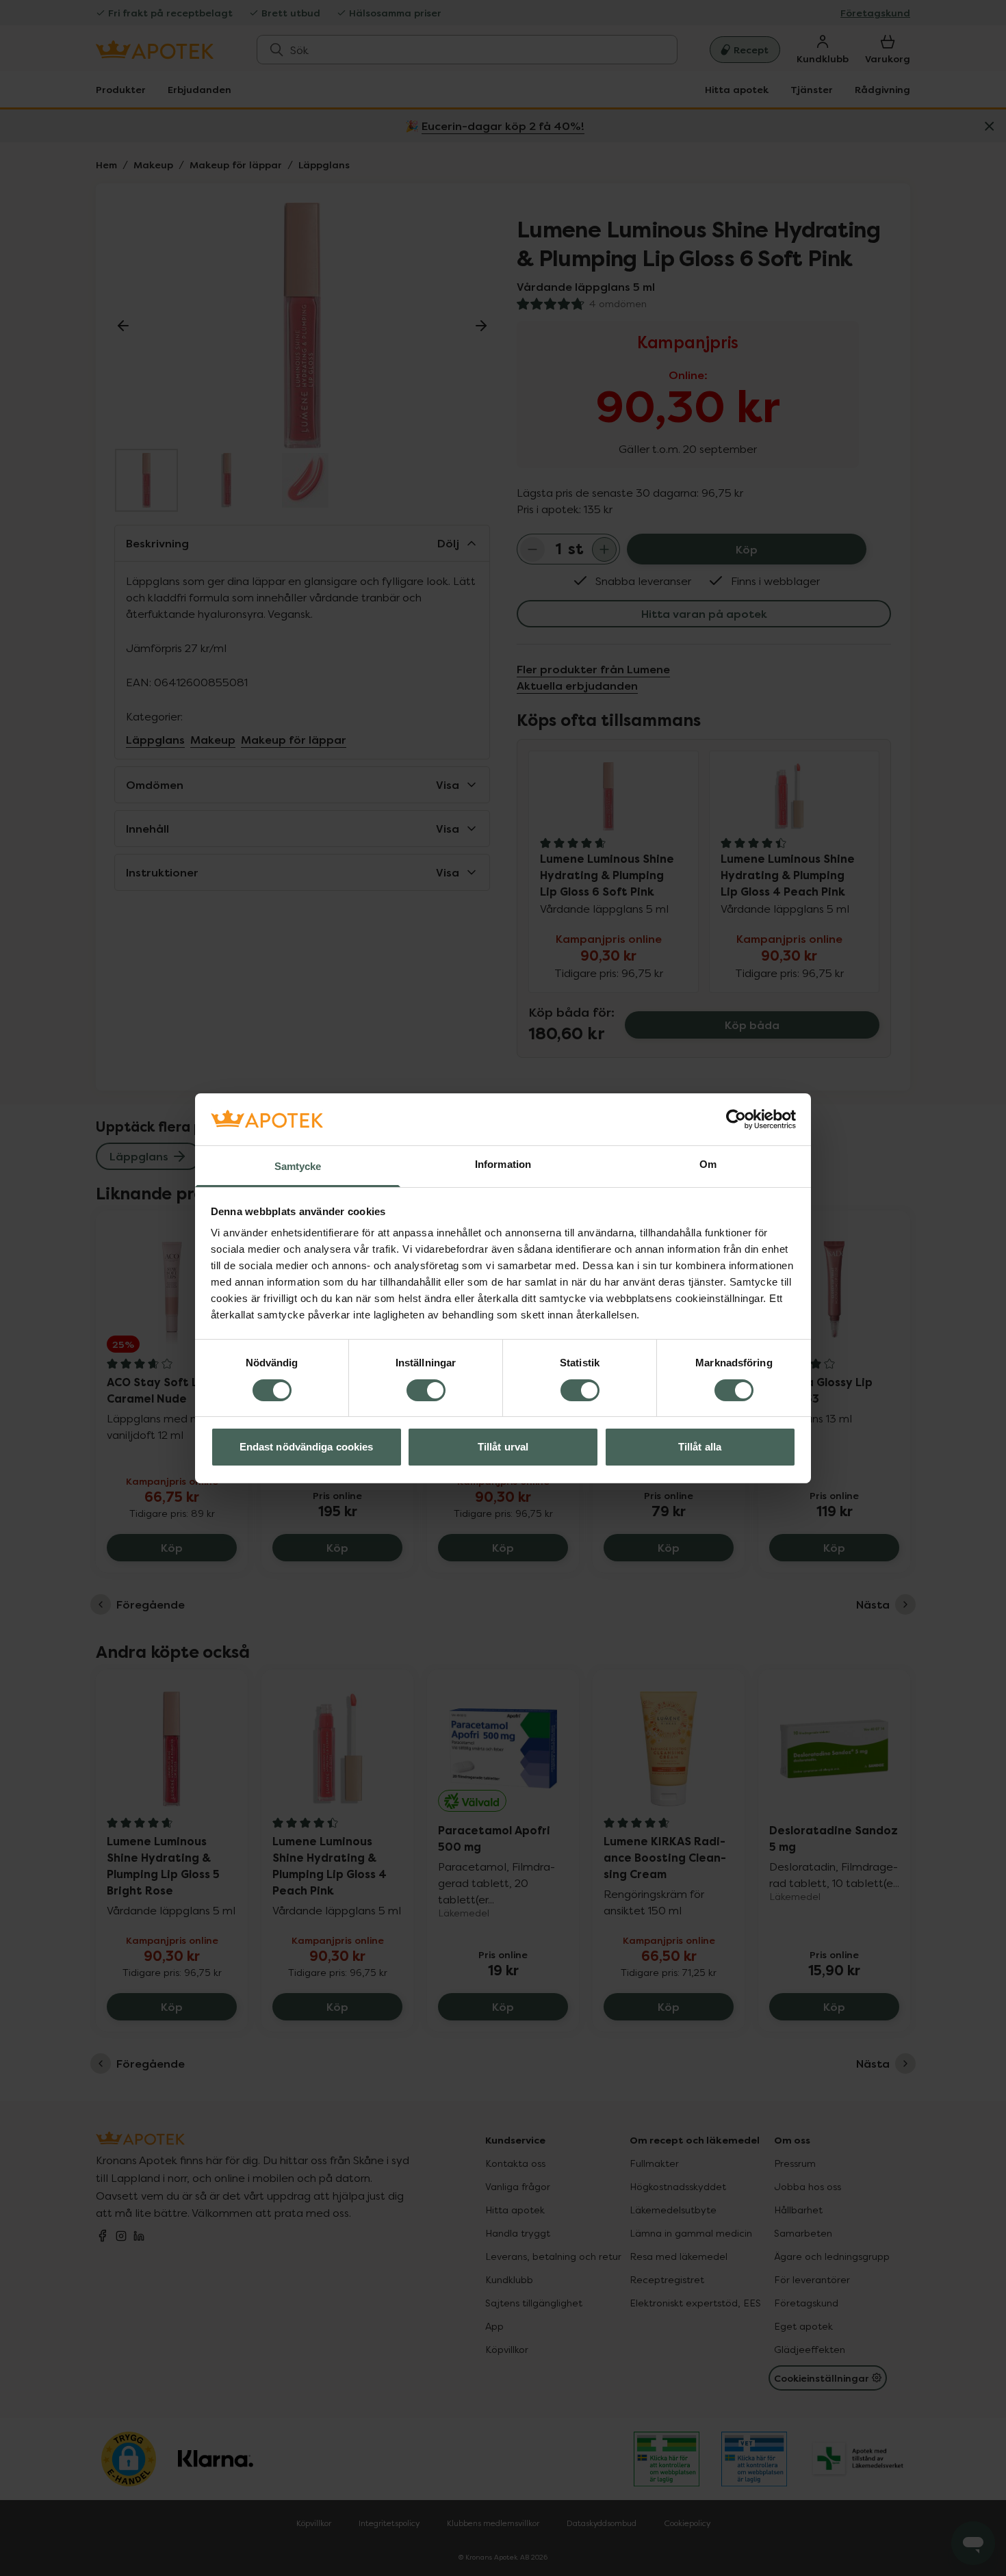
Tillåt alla (700, 1447)
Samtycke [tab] (298, 1166)
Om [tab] (708, 1164)
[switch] (426, 1390)
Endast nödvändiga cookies (307, 1447)
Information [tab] (503, 1164)
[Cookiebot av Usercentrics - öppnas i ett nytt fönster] (736, 1119)
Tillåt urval (503, 1447)
